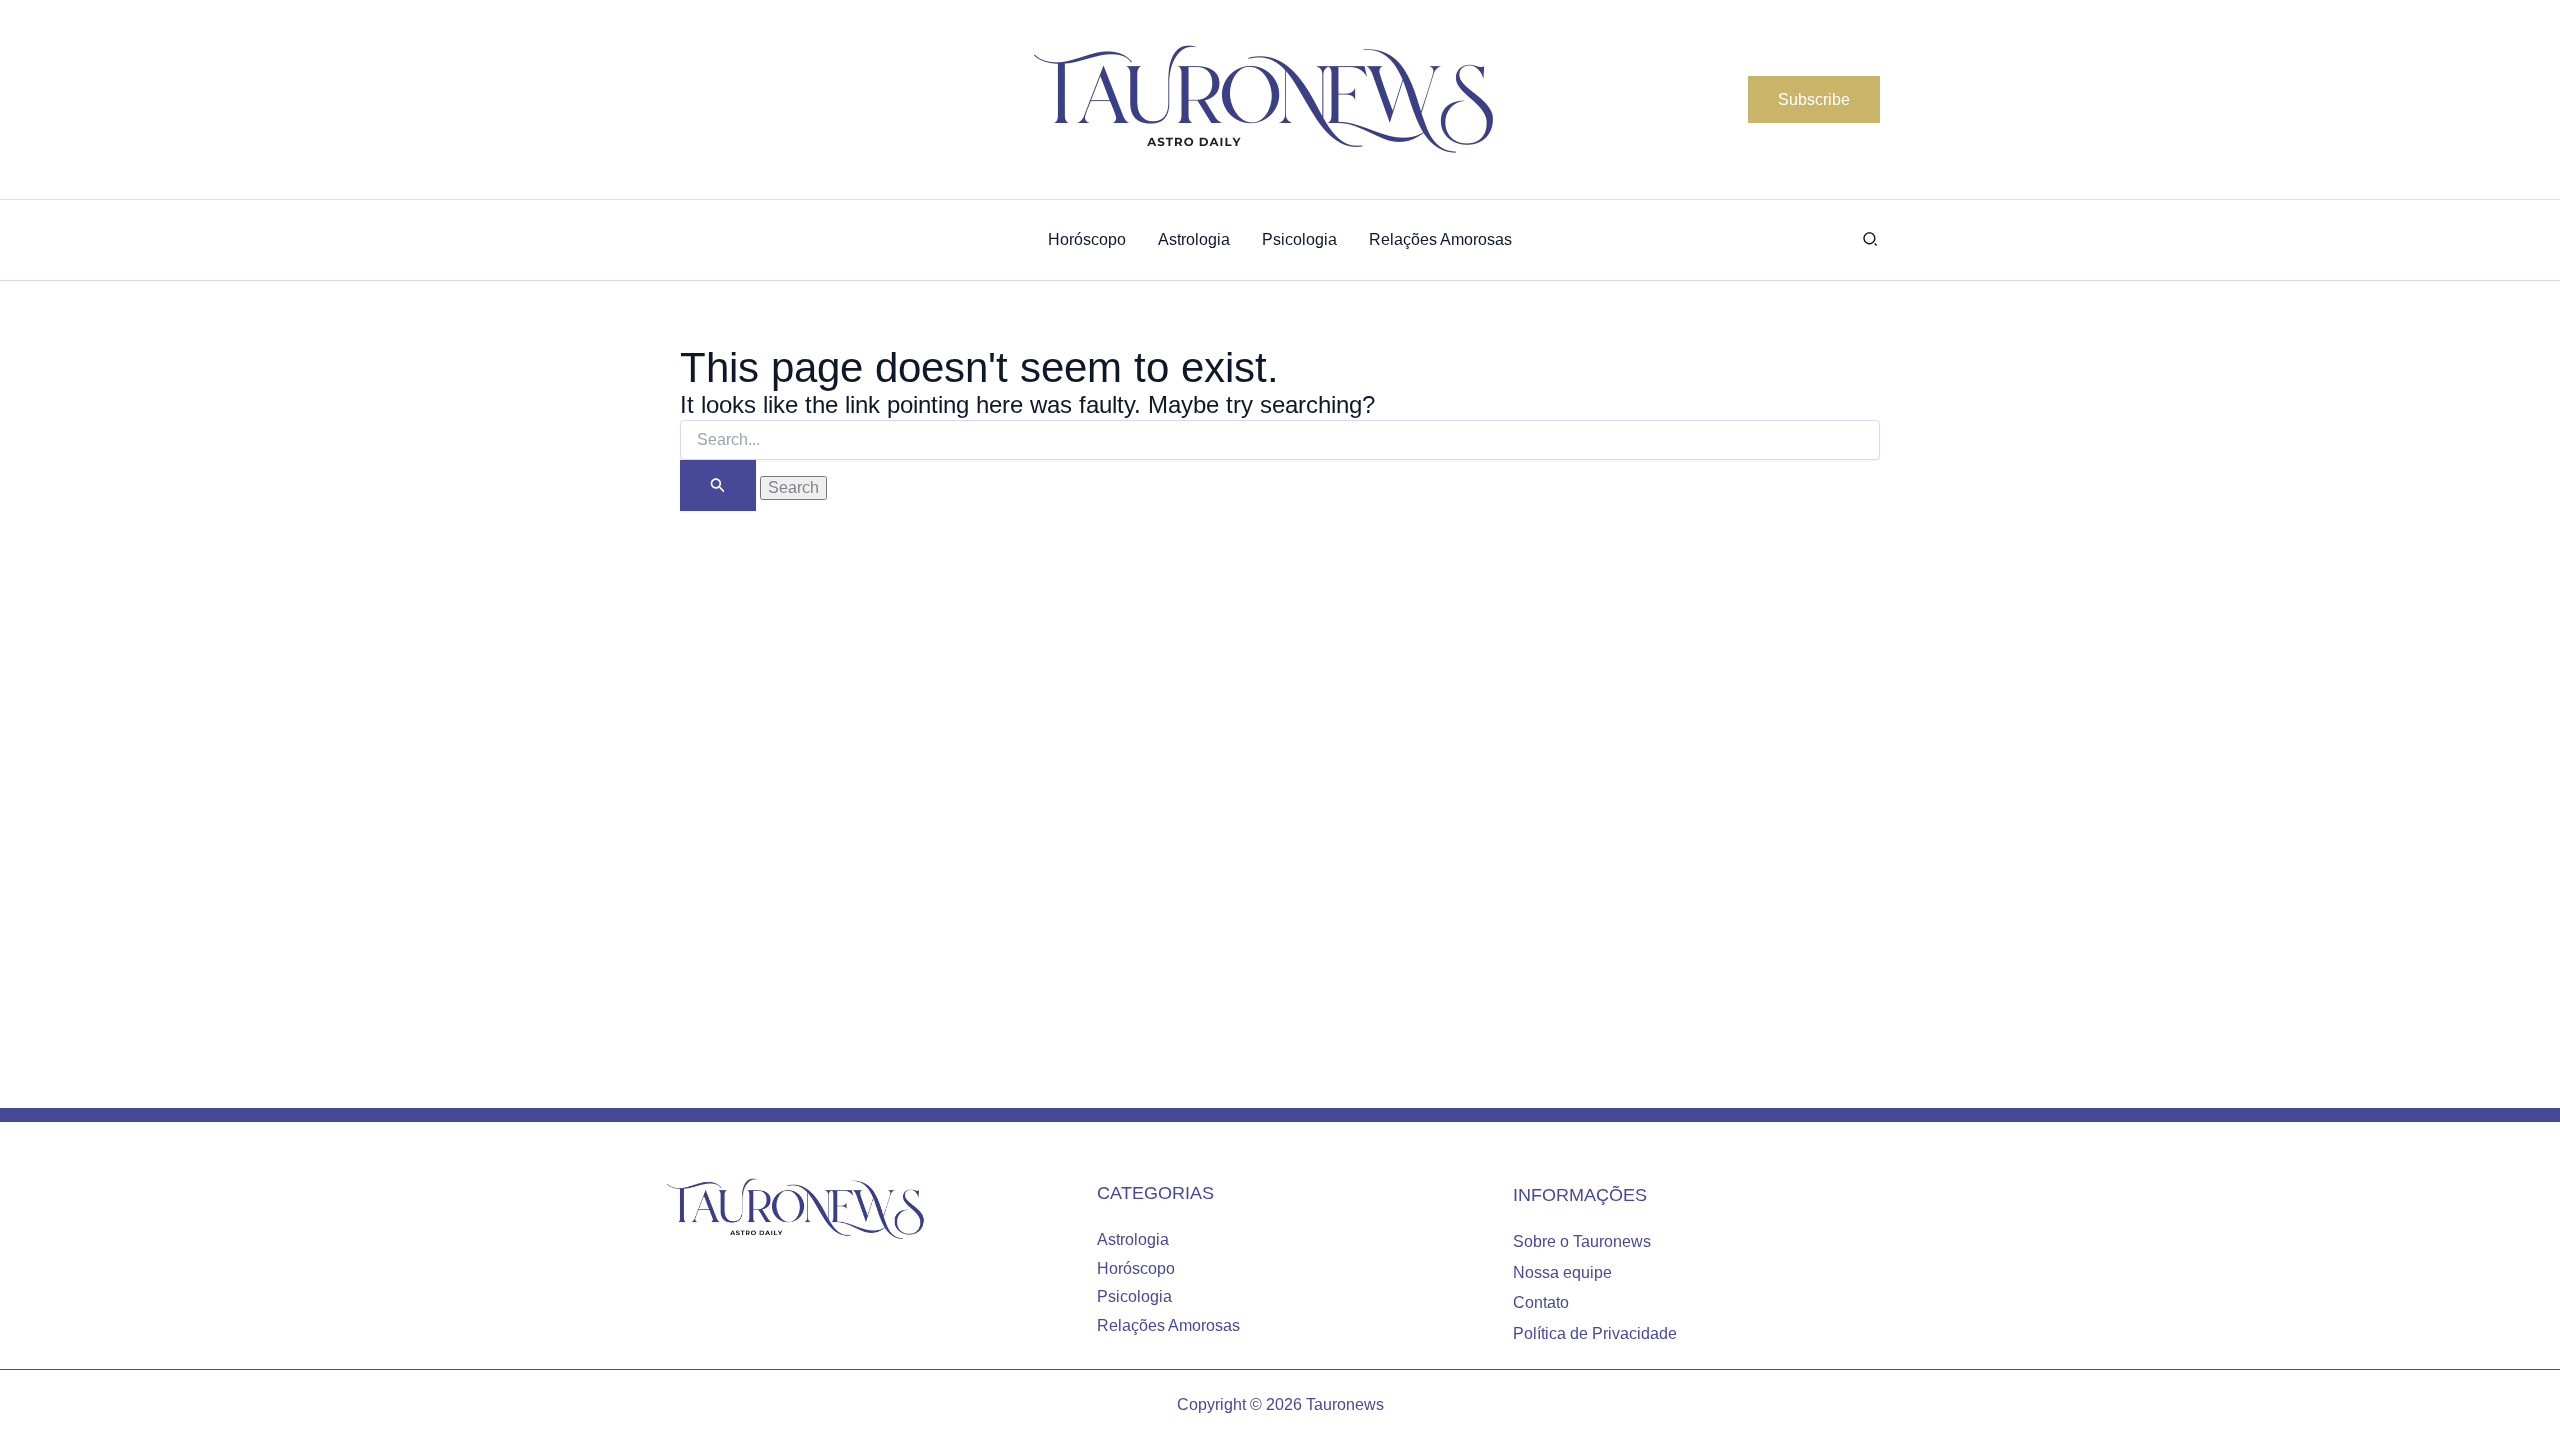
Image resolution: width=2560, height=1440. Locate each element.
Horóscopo (1136, 1268)
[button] (1814, 100)
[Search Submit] (718, 485)
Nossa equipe (1562, 1272)
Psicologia (1134, 1296)
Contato (1541, 1302)
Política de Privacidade (1595, 1333)
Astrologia (1133, 1239)
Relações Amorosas (1168, 1325)
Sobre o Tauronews (1582, 1241)
